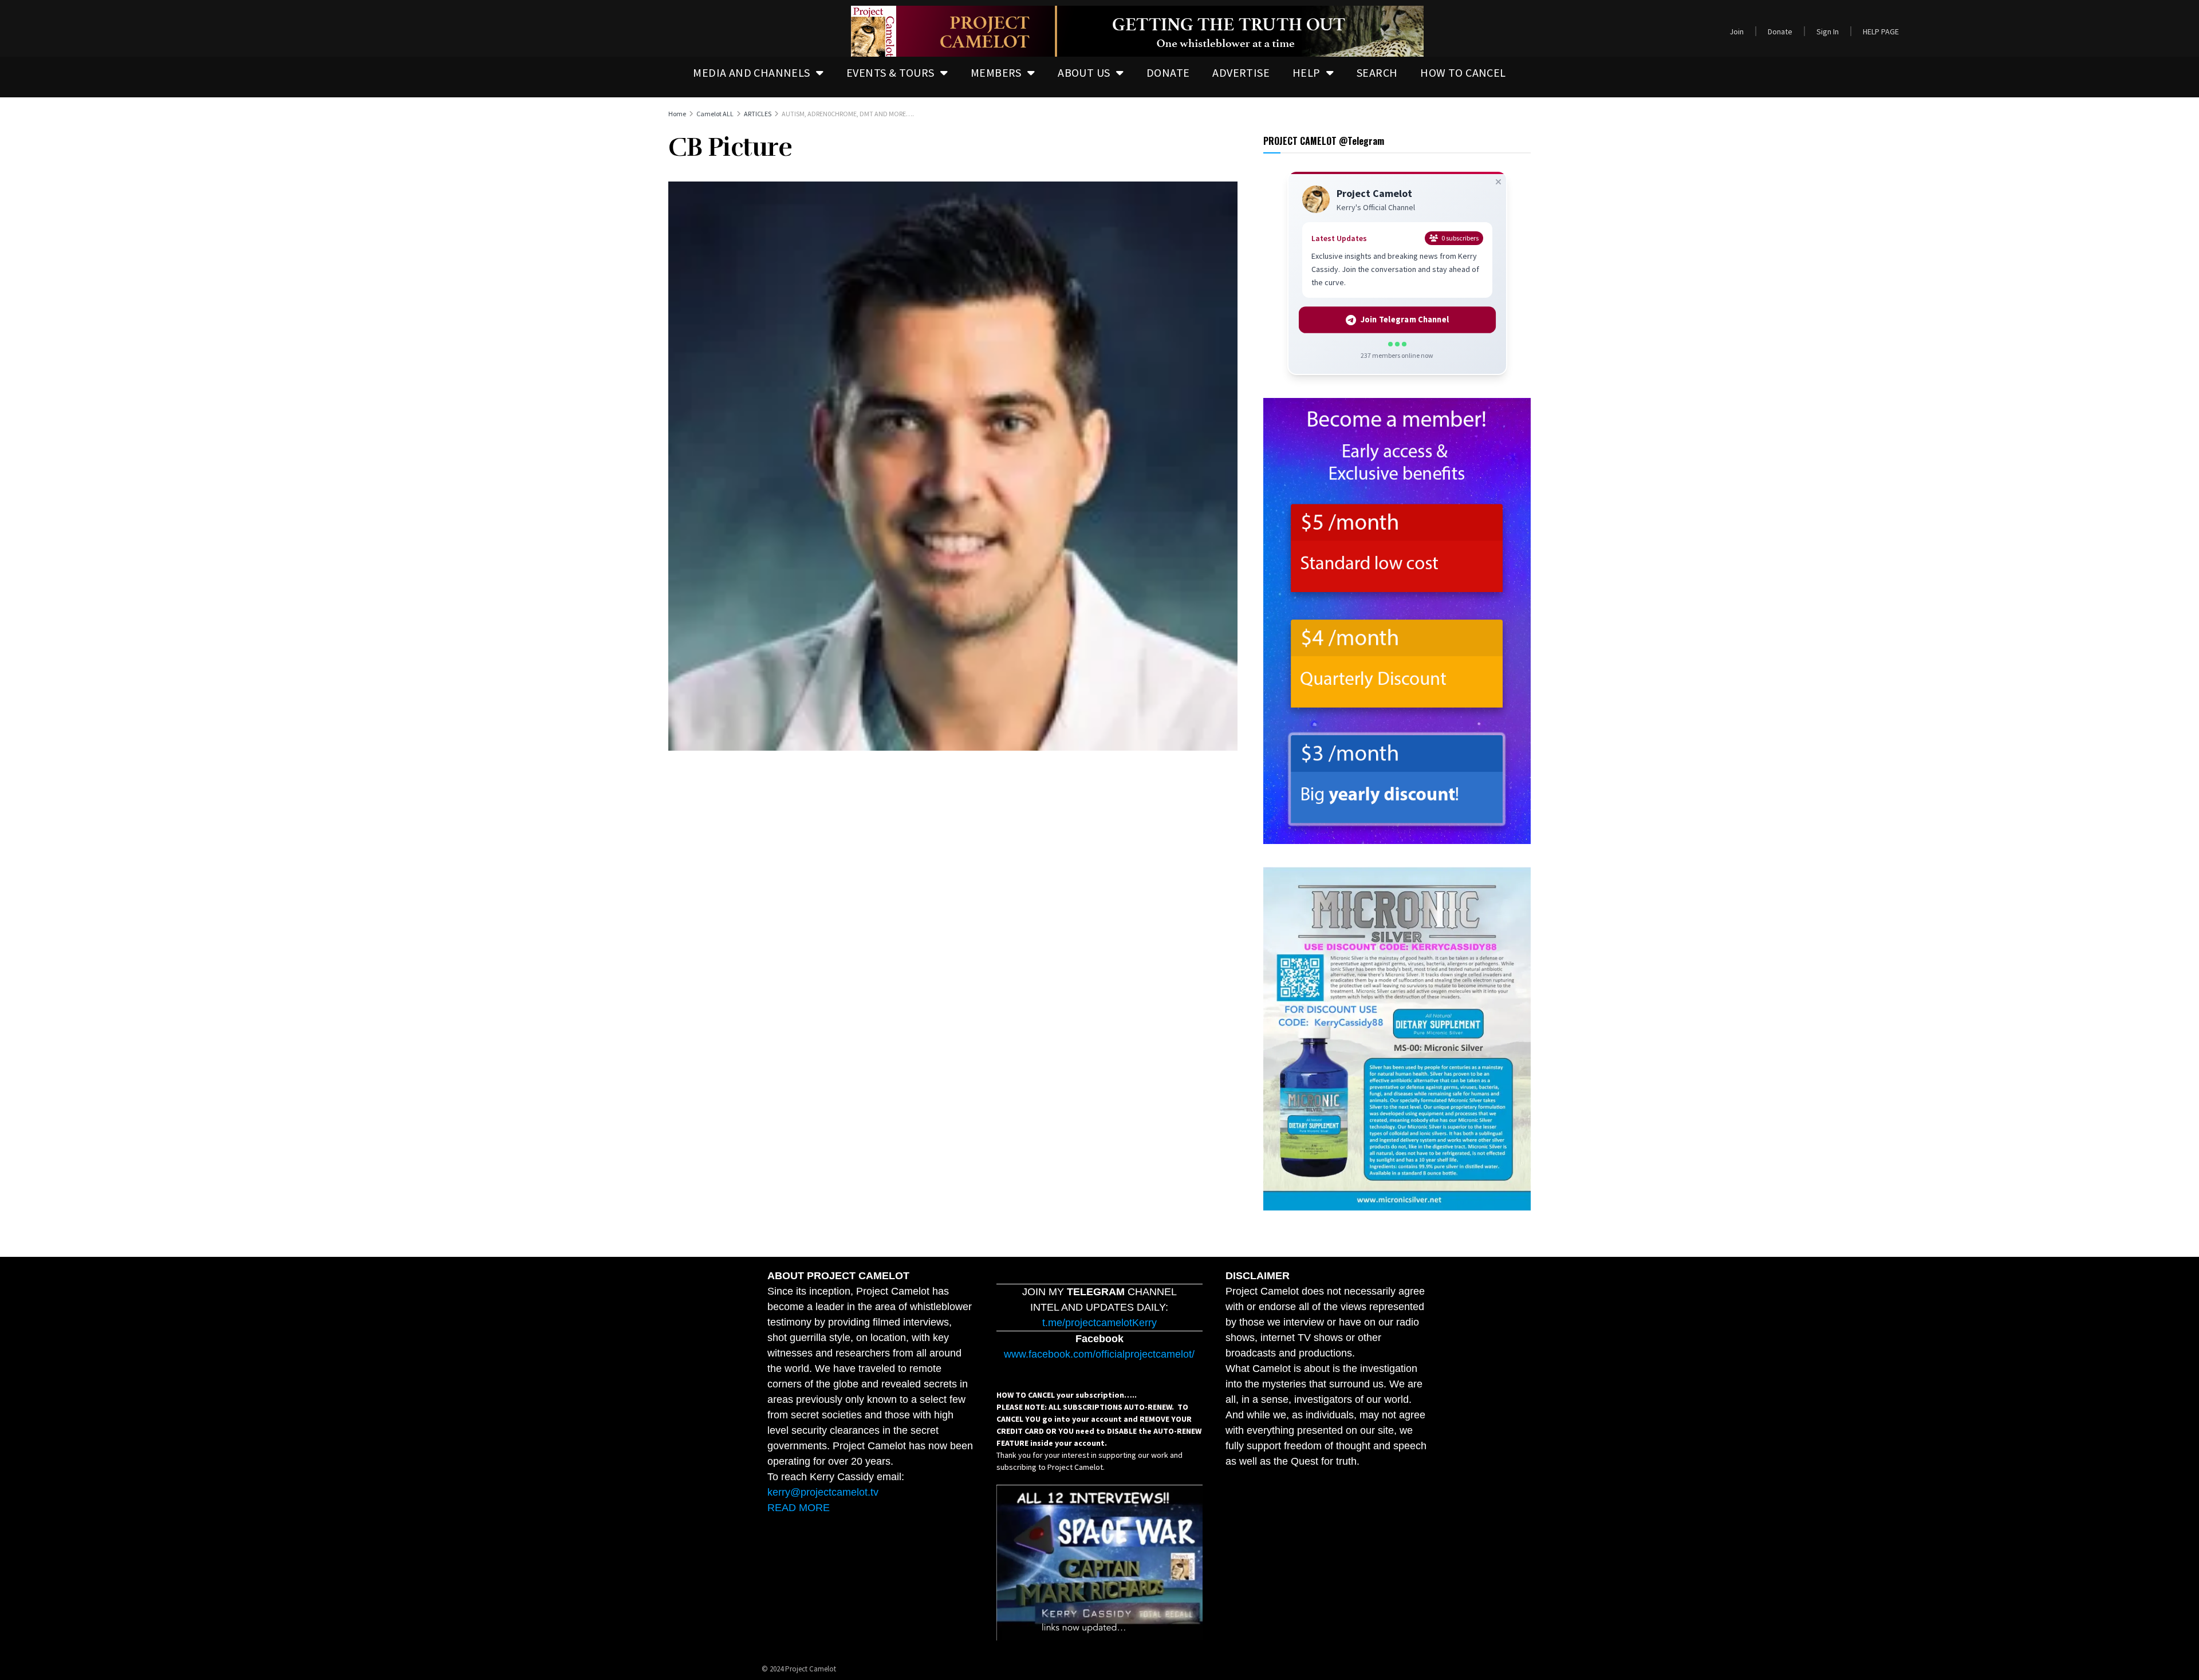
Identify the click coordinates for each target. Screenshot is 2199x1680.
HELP (1307, 72)
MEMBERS (996, 72)
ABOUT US (1084, 72)
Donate (1780, 31)
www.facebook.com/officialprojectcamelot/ (1099, 1354)
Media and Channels (751, 72)
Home (677, 114)
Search (1377, 72)
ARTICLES (758, 114)
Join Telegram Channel (1404, 320)
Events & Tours (890, 72)
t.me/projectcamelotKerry (1099, 1323)
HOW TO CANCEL (1463, 72)
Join (1737, 31)
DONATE (1168, 72)
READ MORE (799, 1508)
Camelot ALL (715, 114)
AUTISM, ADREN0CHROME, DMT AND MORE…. (848, 114)
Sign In (1828, 31)
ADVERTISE (1241, 72)
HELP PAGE (1881, 31)
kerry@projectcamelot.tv (823, 1492)
